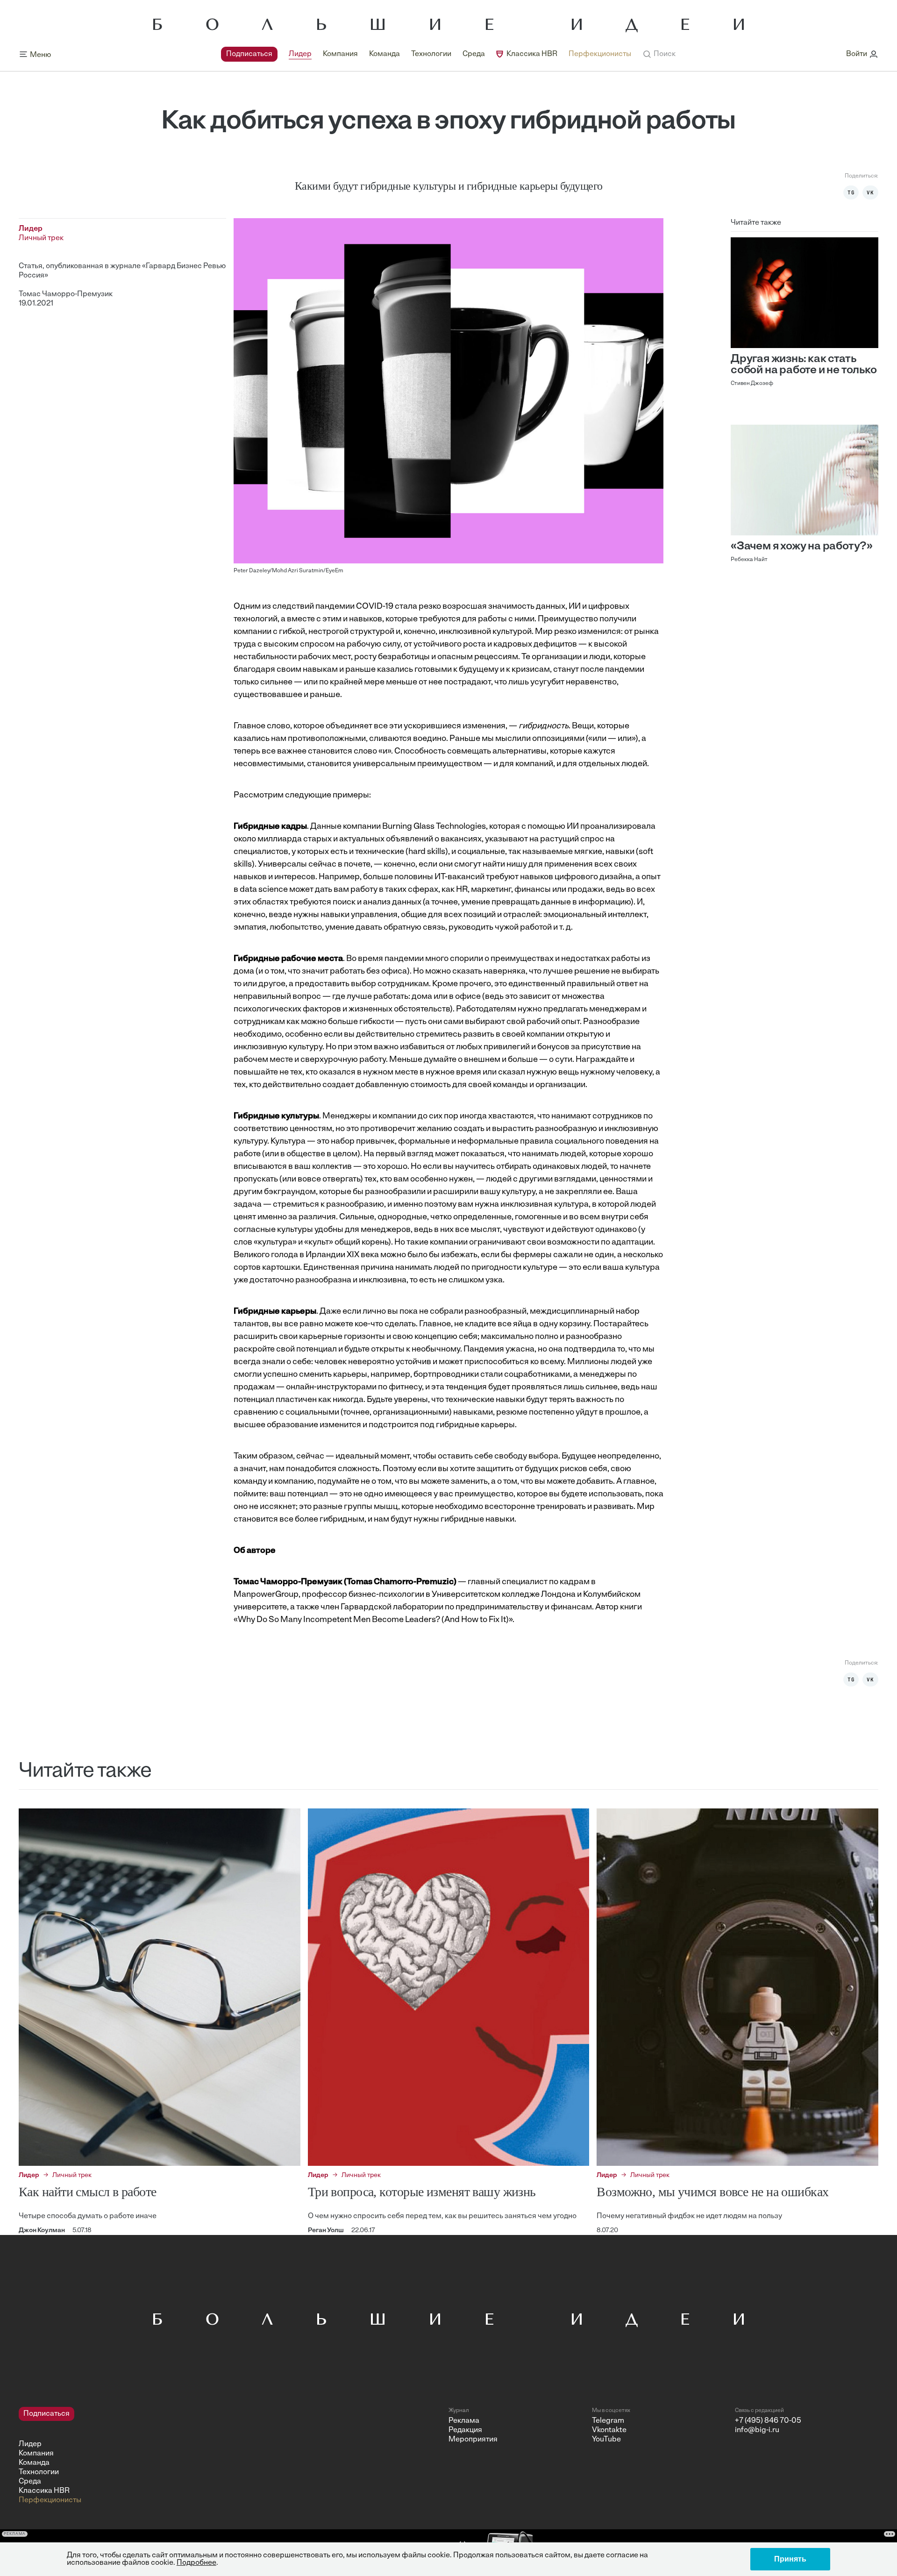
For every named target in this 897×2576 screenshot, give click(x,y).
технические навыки (485, 1400)
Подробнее (196, 2563)
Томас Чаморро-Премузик (66, 294)
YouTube (606, 2440)
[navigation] (426, 54)
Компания (340, 54)
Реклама (464, 2421)
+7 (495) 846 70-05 (768, 2421)
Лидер (300, 54)
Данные (326, 827)
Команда (384, 54)
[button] (659, 54)
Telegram (608, 2421)
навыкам (320, 670)
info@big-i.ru (757, 2430)
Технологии (431, 54)
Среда (474, 54)
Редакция (465, 2430)
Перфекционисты (600, 54)
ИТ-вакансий (459, 877)
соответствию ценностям (283, 1129)
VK (870, 192)
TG (851, 192)
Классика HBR (532, 54)
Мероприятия (473, 2440)
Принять (790, 2559)
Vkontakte (609, 2430)
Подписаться (249, 54)
